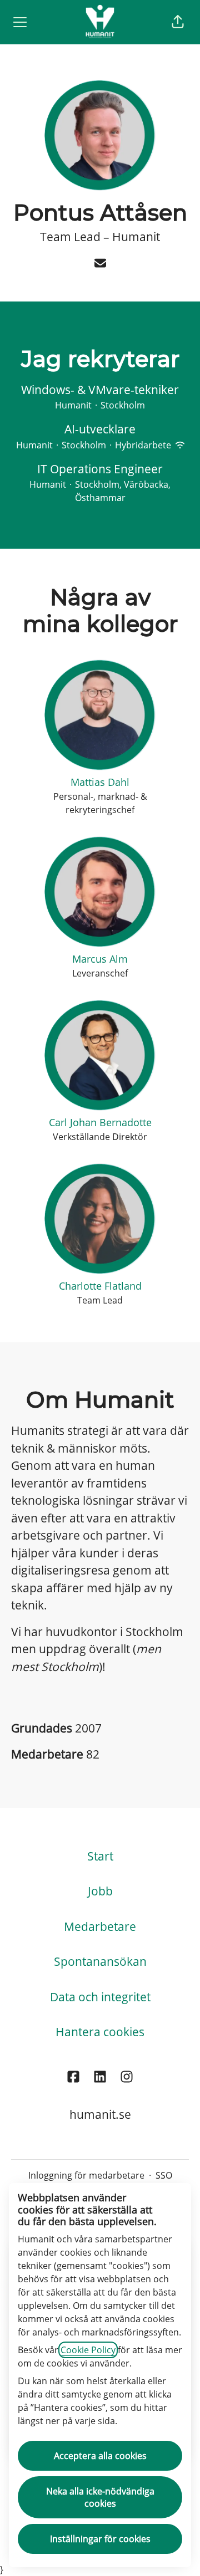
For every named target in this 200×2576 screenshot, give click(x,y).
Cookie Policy (88, 2350)
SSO (164, 2175)
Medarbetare (100, 1926)
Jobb (100, 1891)
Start (100, 1856)
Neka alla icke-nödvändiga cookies (100, 2497)
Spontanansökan (100, 1961)
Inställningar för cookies (100, 2539)
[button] (178, 22)
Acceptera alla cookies (100, 2456)
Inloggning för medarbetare (86, 2175)
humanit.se (100, 2114)
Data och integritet (100, 1997)
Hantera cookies (100, 2032)
